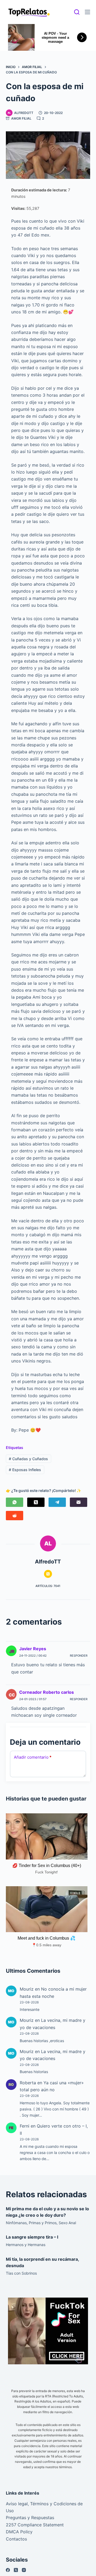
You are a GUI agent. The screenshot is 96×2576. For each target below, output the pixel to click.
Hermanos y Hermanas (26, 2245)
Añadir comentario (33, 1757)
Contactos (16, 2539)
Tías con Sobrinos (21, 2273)
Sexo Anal (67, 2223)
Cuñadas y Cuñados (28, 1459)
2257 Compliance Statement (35, 2525)
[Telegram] (57, 1502)
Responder (79, 1656)
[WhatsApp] (15, 1502)
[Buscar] (77, 12)
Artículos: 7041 (48, 1586)
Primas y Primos (43, 2223)
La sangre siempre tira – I (32, 2237)
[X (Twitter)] (36, 1502)
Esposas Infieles (25, 1470)
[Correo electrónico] (79, 1502)
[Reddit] (15, 1516)
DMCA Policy (19, 2532)
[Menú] (87, 12)
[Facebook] (8, 2570)
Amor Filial (21, 118)
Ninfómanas (16, 2223)
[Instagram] (24, 2570)
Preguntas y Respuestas (30, 2518)
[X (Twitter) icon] (48, 1574)
